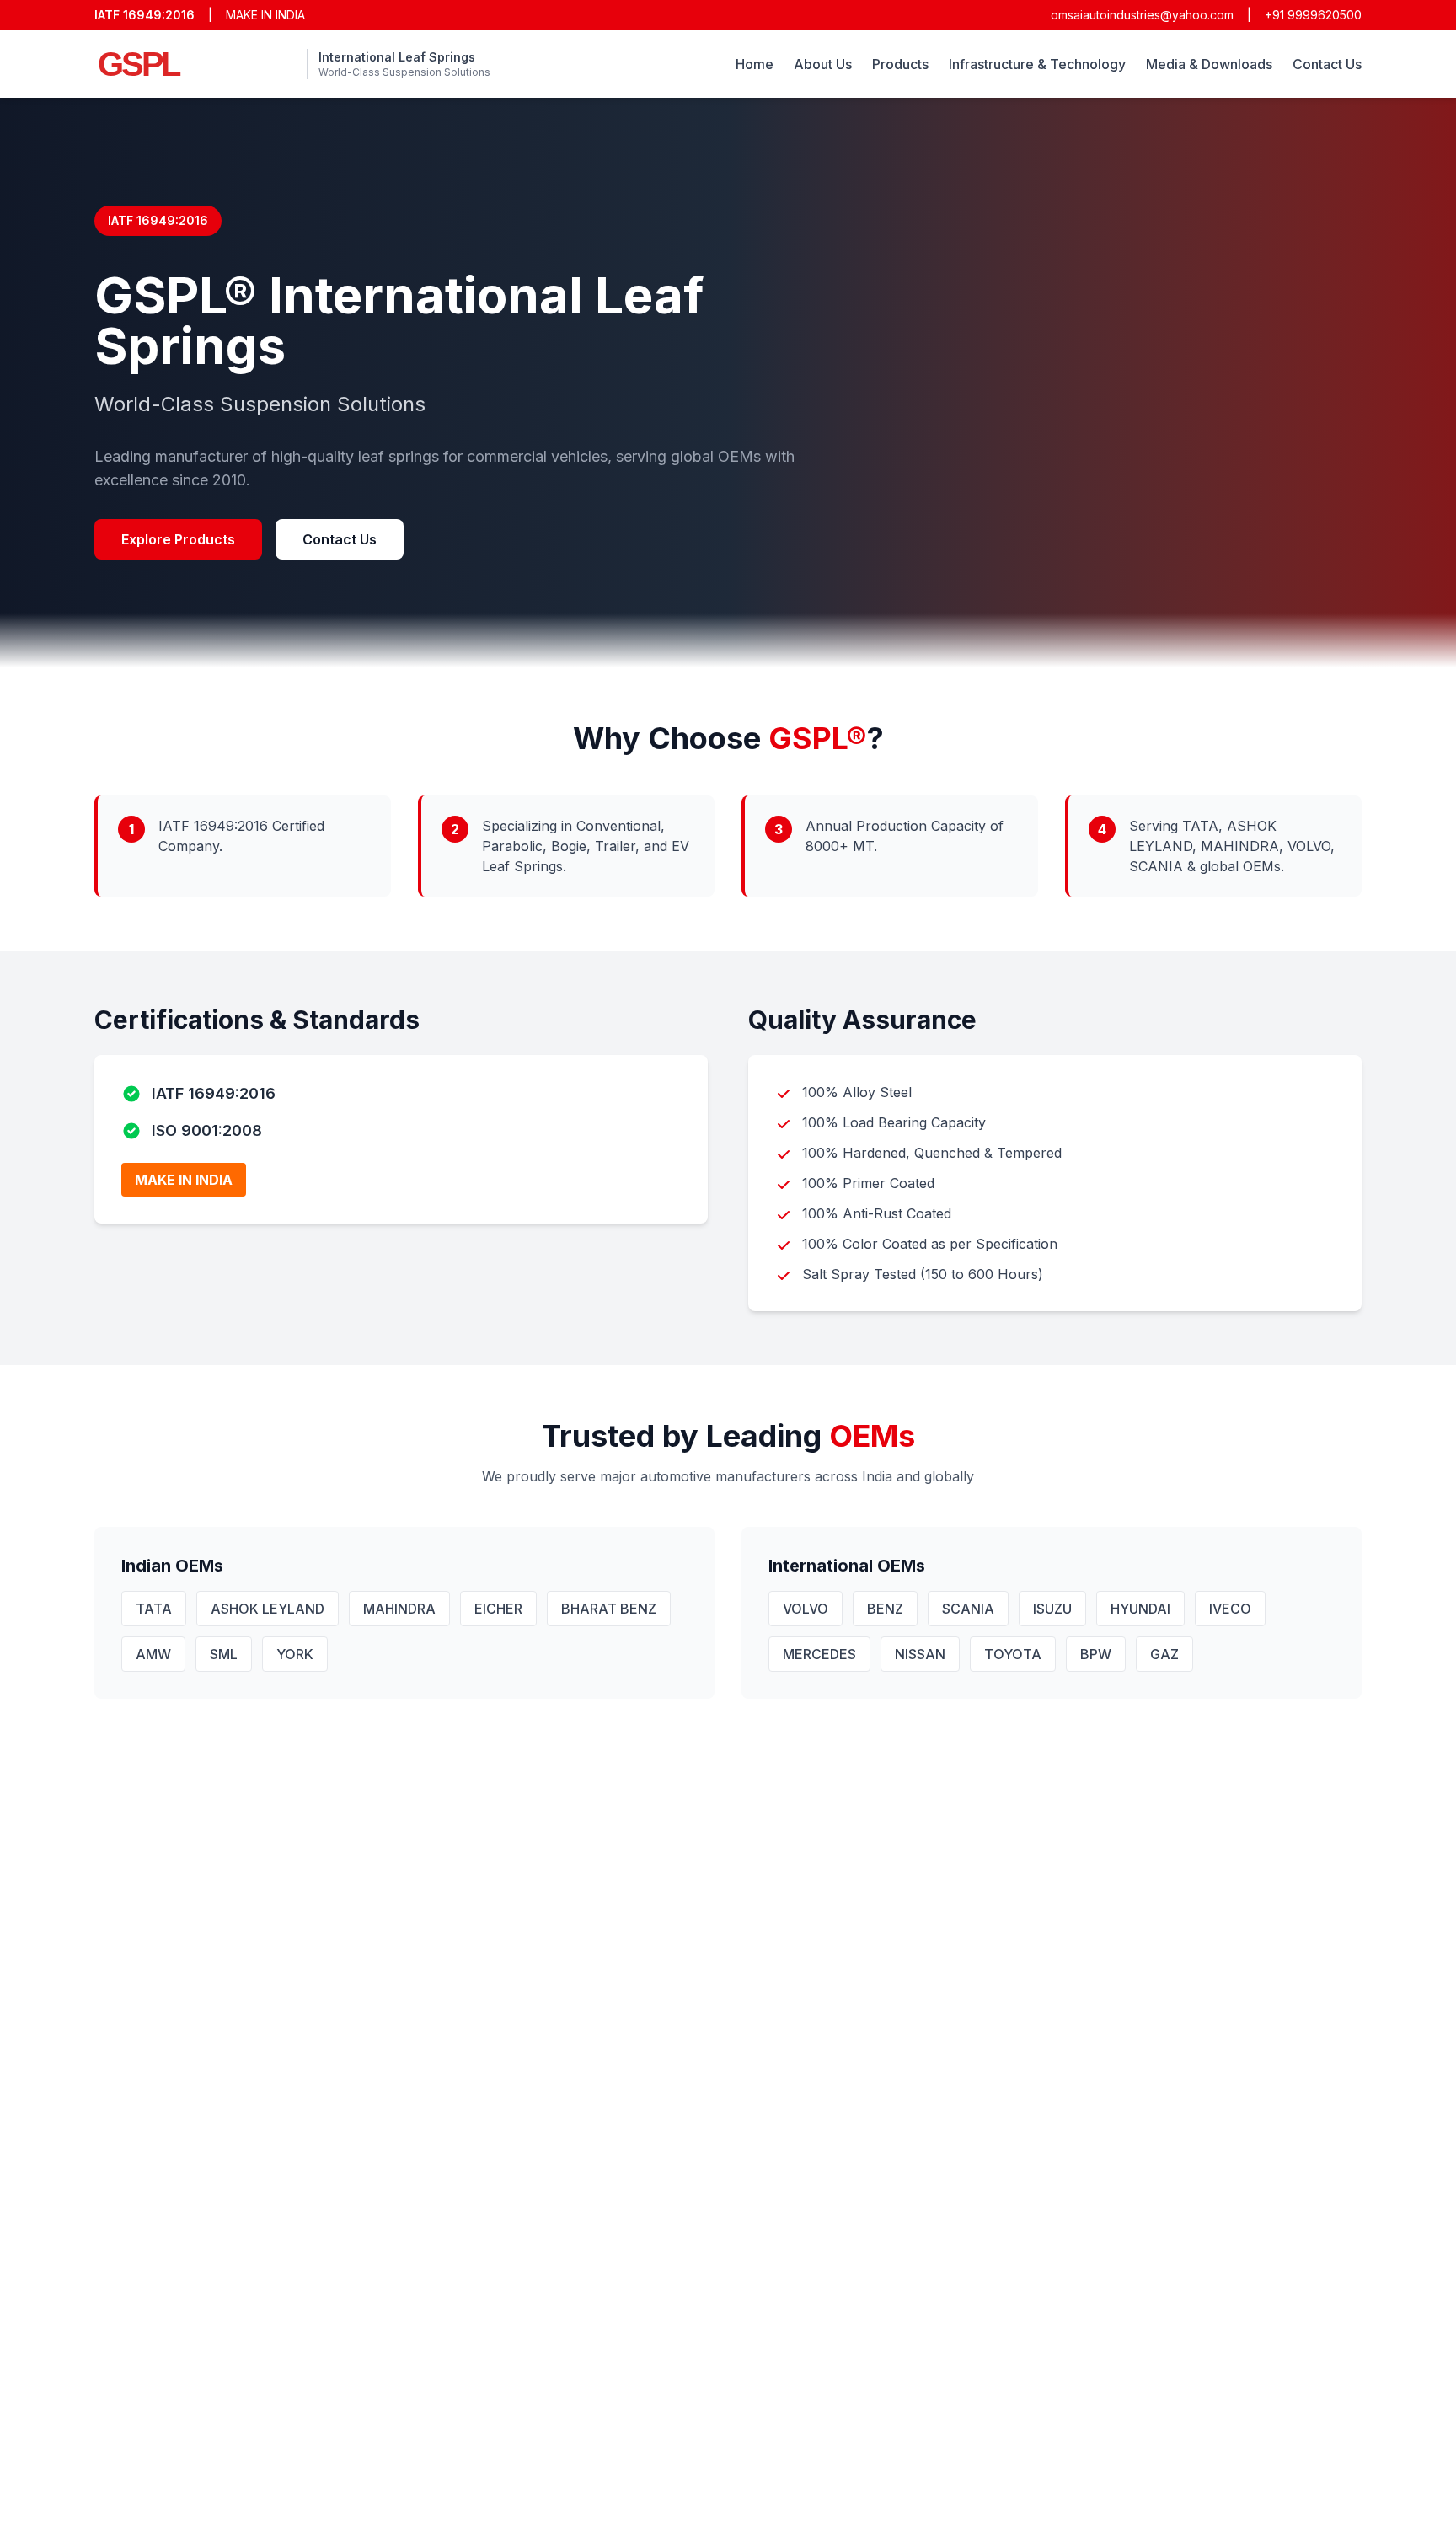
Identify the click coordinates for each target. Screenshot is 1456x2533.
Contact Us (1327, 64)
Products (900, 64)
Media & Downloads (1209, 64)
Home (755, 64)
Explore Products (178, 539)
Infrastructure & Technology (1037, 64)
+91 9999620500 (1313, 15)
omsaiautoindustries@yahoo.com (1142, 15)
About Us (823, 64)
